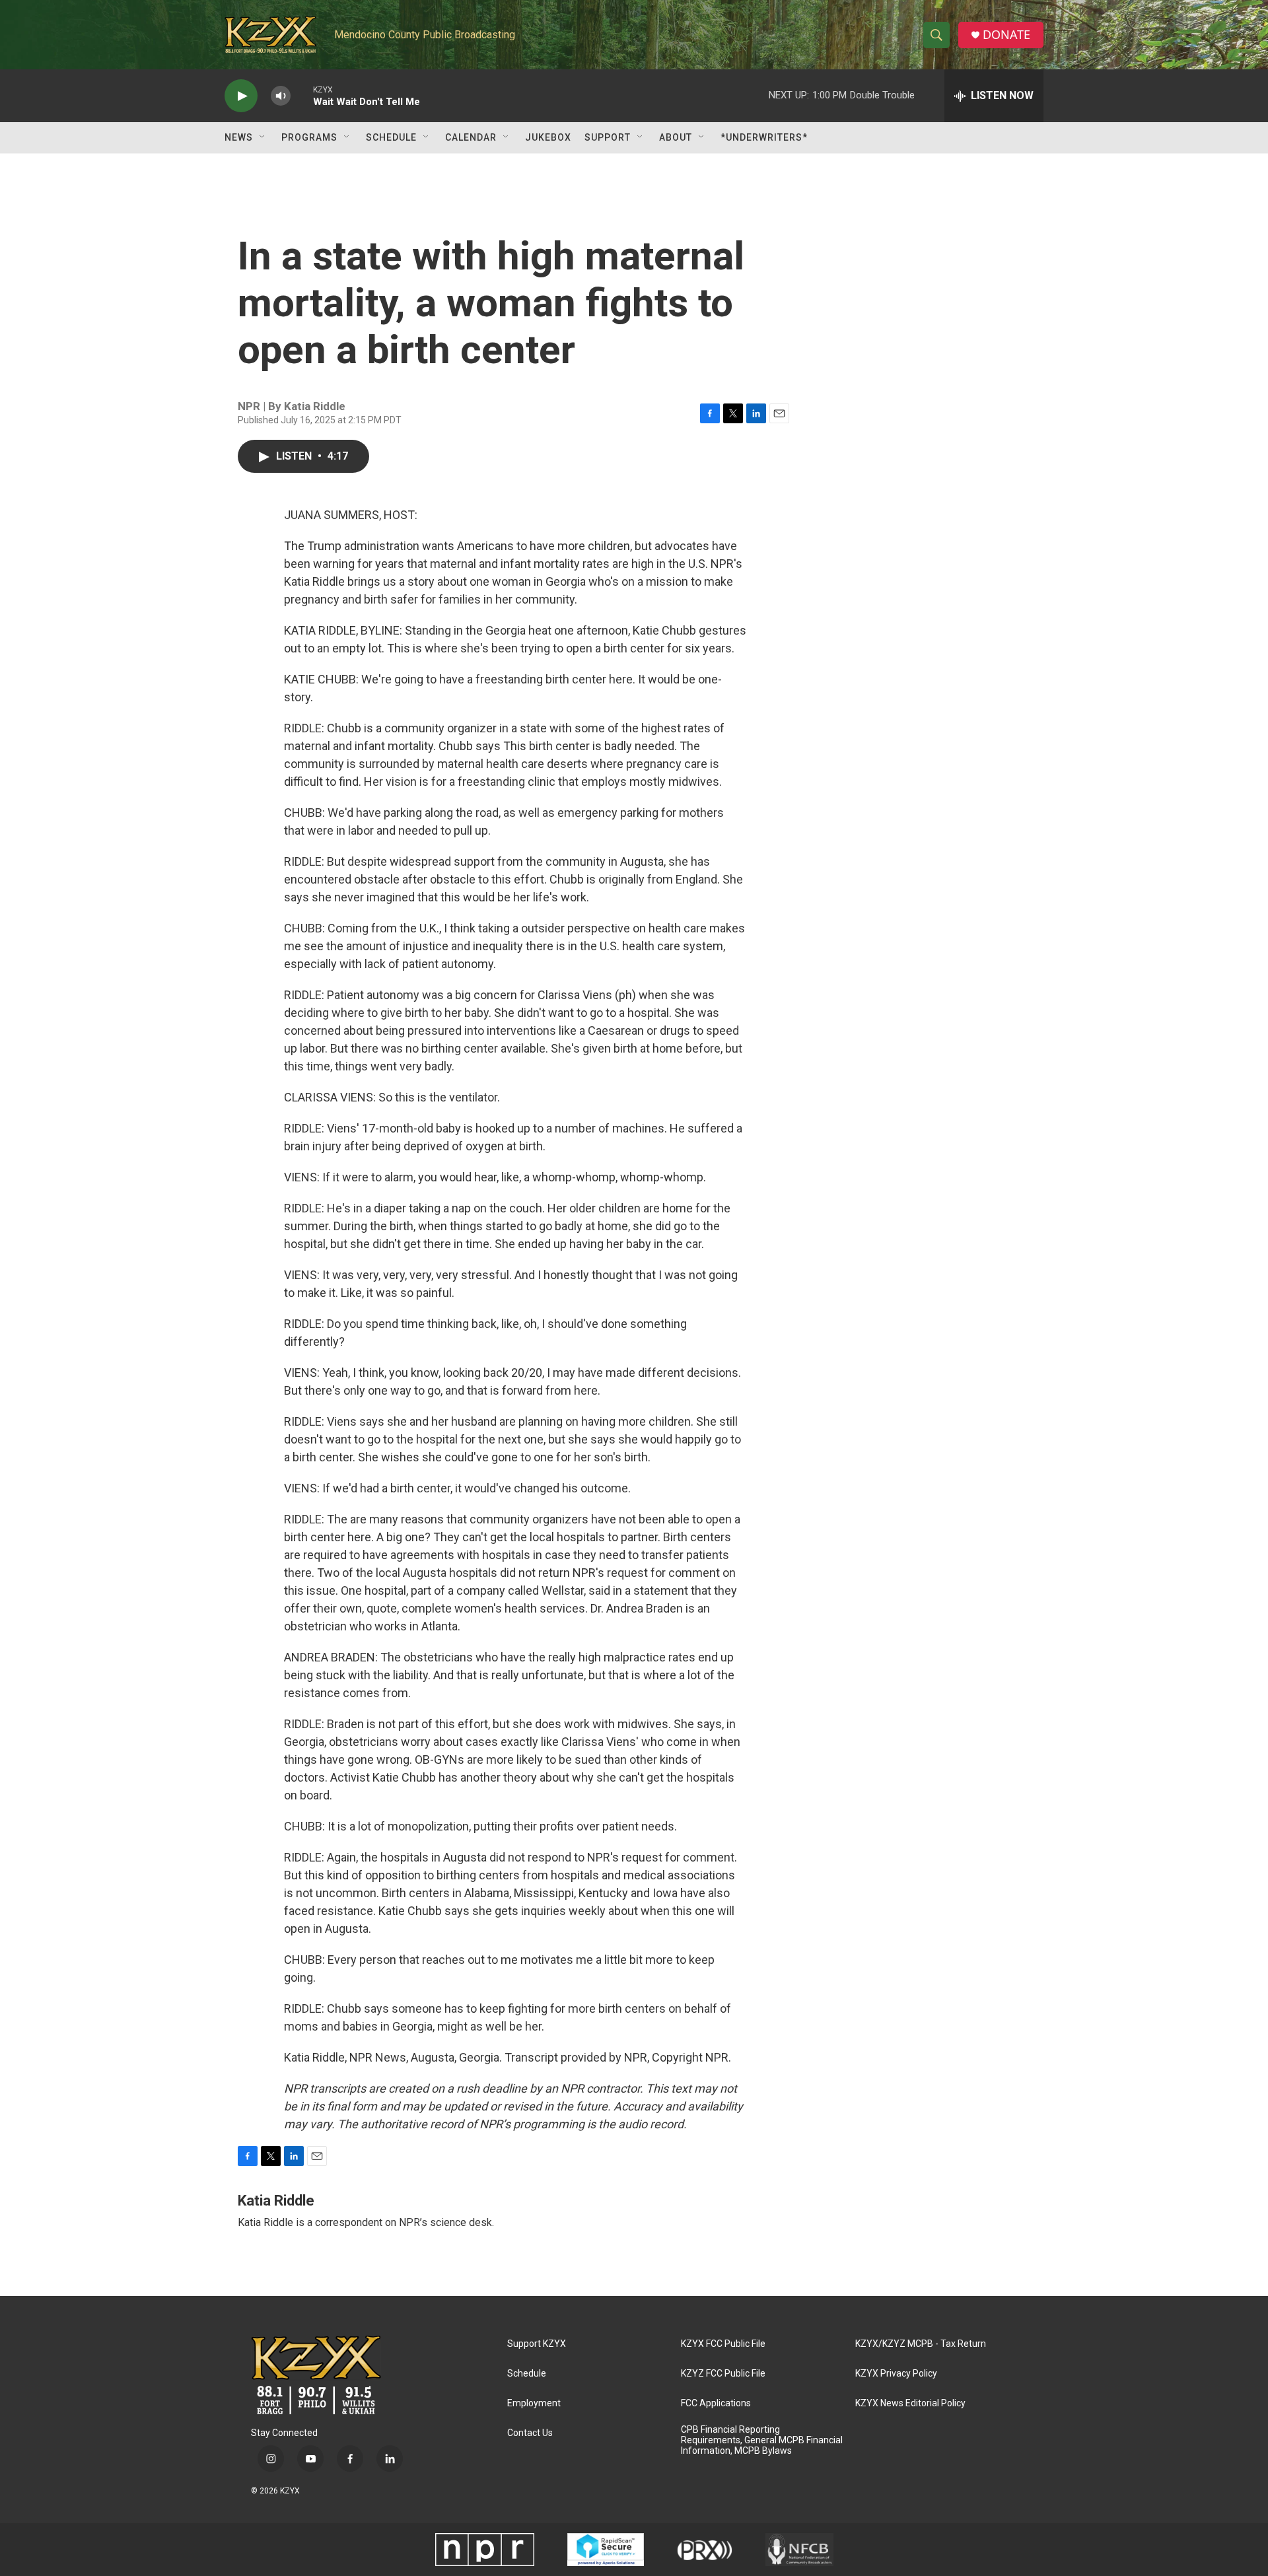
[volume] (281, 96)
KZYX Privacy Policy (896, 2374)
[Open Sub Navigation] (263, 137)
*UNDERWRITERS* (764, 137)
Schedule (391, 137)
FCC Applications (716, 2403)
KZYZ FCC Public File (723, 2374)
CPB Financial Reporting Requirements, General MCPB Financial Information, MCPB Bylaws (762, 2440)
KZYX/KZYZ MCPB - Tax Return (921, 2344)
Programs (309, 137)
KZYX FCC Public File (723, 2344)
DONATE (1006, 35)
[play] (241, 96)
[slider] (302, 95)
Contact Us (530, 2433)
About (676, 137)
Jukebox (548, 137)
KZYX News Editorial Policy (910, 2403)
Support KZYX (537, 2344)
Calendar (471, 137)
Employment (534, 2403)
